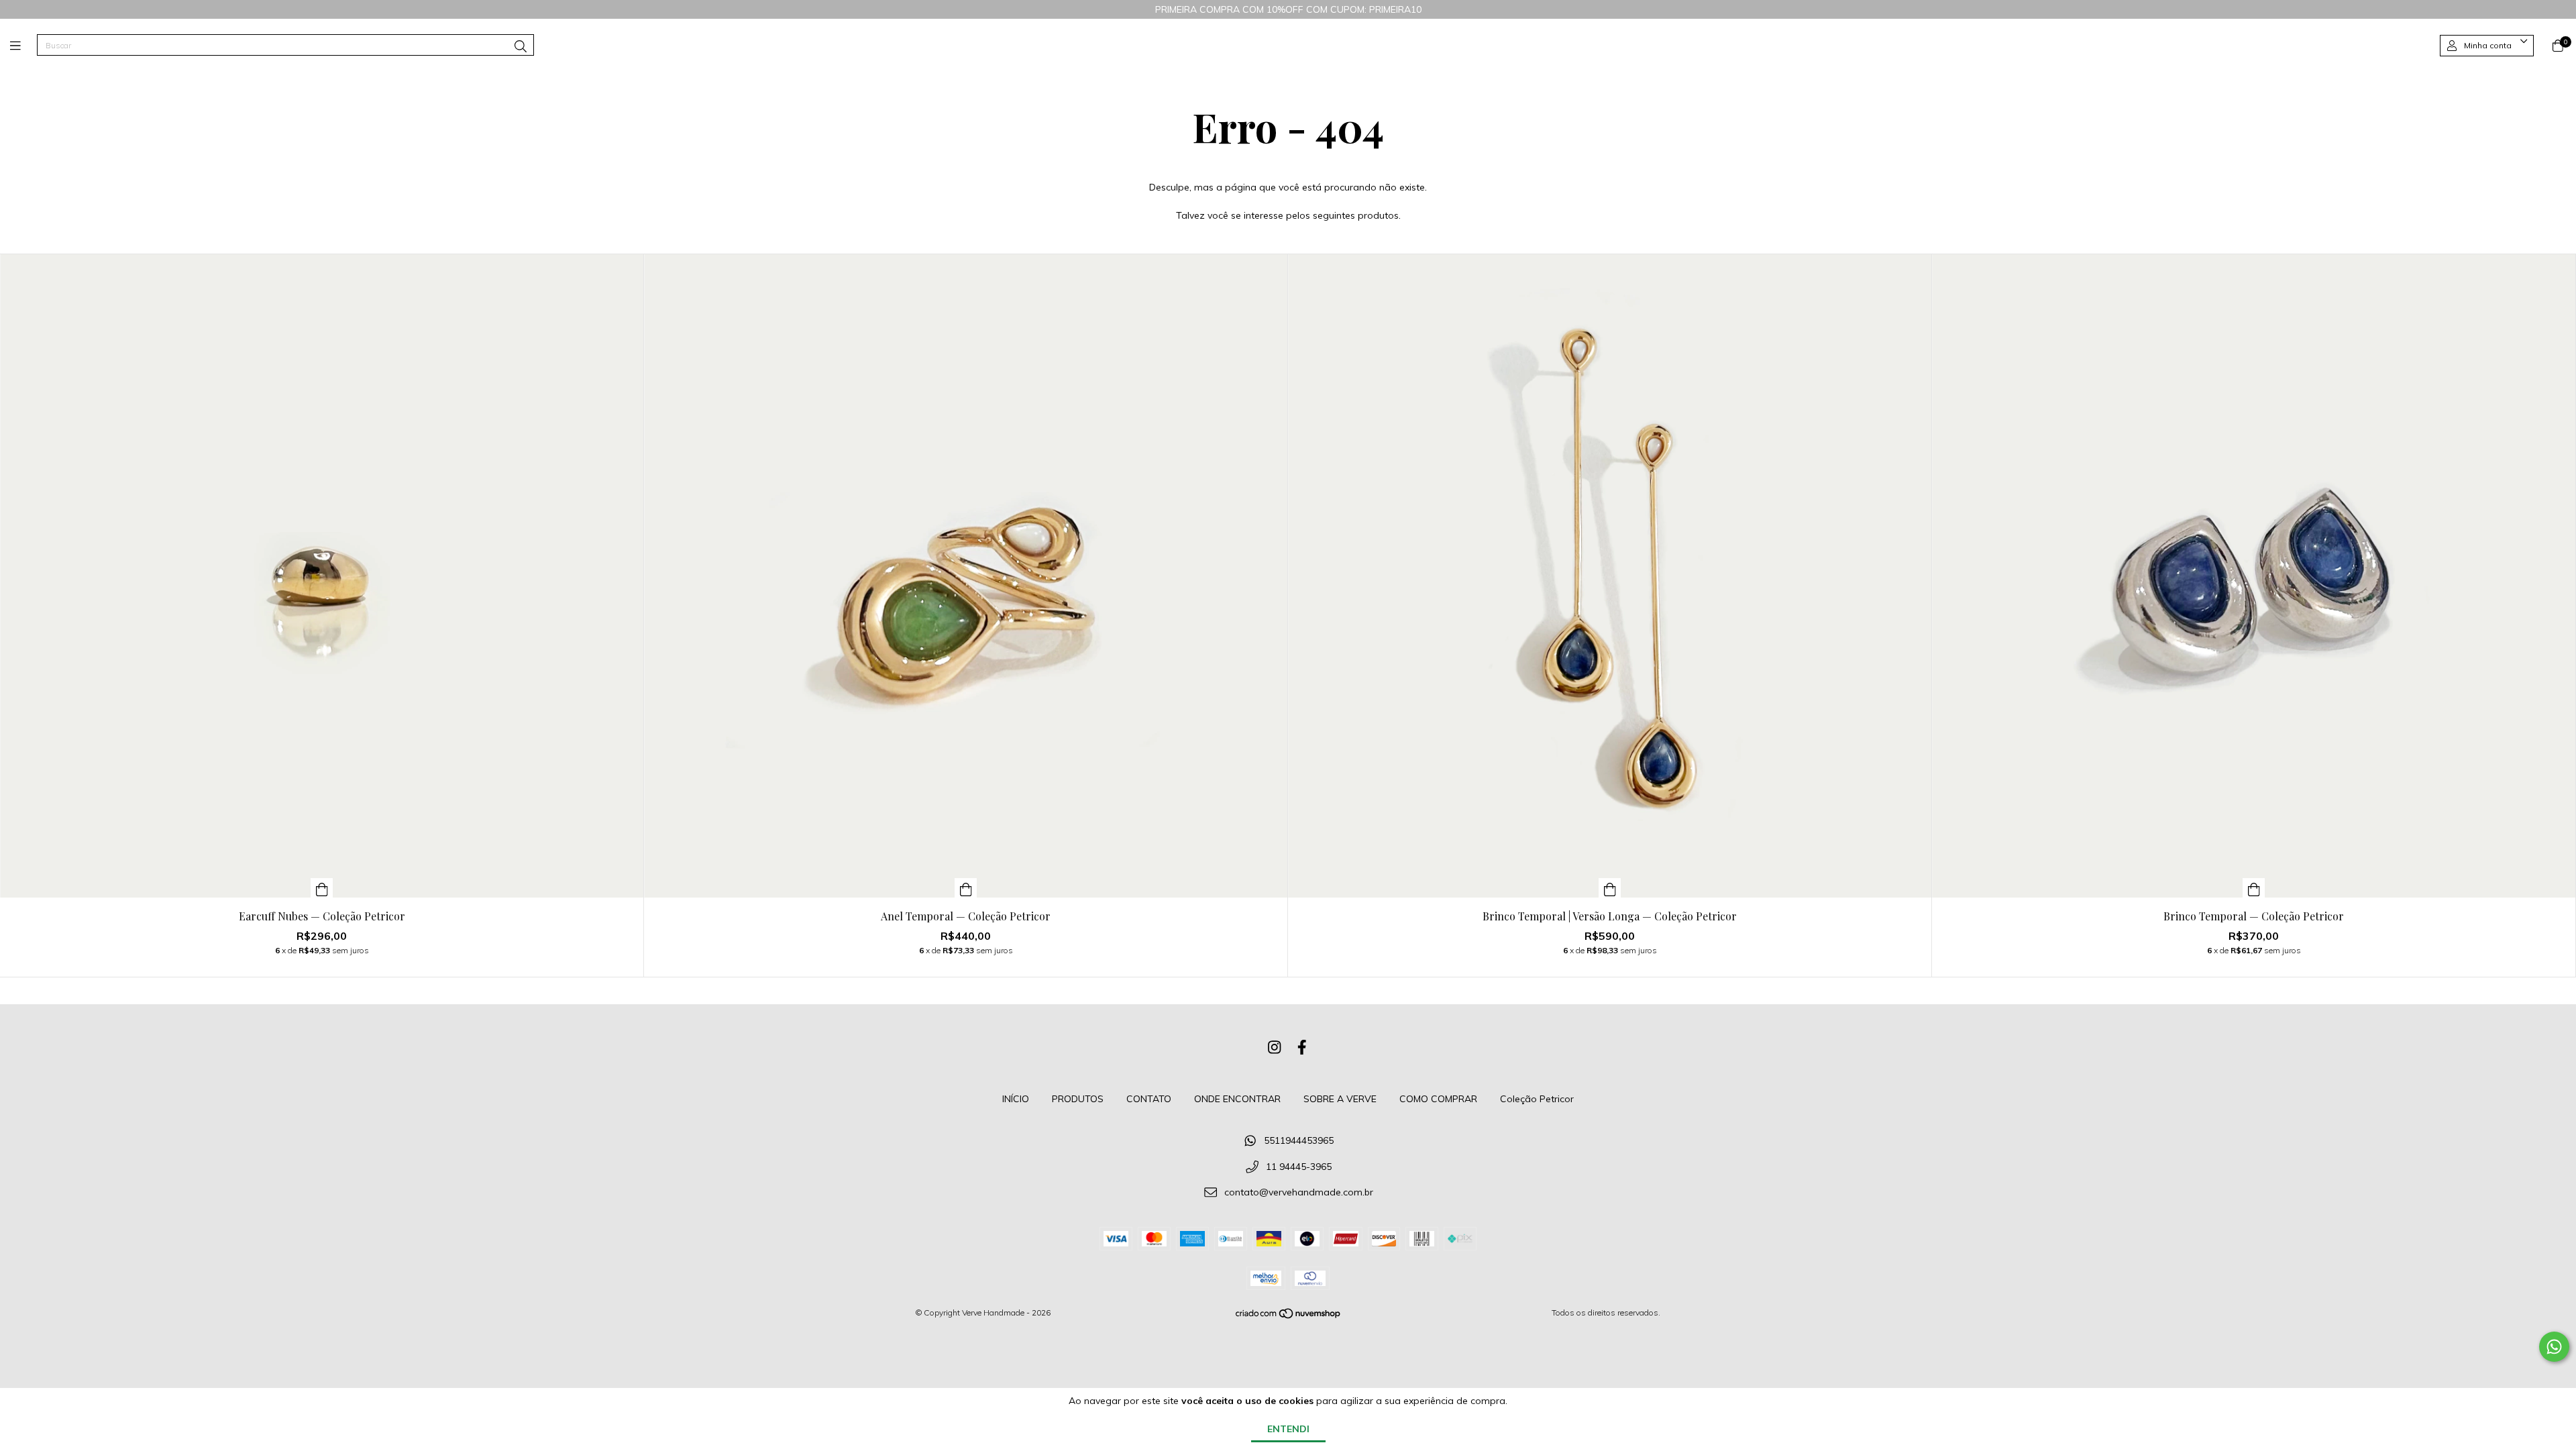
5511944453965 (1299, 1140)
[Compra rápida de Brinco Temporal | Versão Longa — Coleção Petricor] (1610, 888)
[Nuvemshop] (1289, 1317)
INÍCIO (1016, 1099)
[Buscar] (521, 47)
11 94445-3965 (1299, 1167)
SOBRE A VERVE (1340, 1099)
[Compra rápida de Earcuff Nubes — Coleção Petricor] (322, 888)
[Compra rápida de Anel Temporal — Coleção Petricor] (966, 888)
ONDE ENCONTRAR (1237, 1099)
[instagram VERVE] (1275, 1047)
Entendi (1288, 1429)
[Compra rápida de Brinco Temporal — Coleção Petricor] (2254, 888)
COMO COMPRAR (1438, 1099)
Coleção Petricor (1537, 1099)
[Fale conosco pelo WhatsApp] (2554, 1347)
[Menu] (23, 46)
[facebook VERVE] (1302, 1047)
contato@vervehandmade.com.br (1299, 1193)
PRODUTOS (1078, 1099)
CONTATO (1149, 1099)
